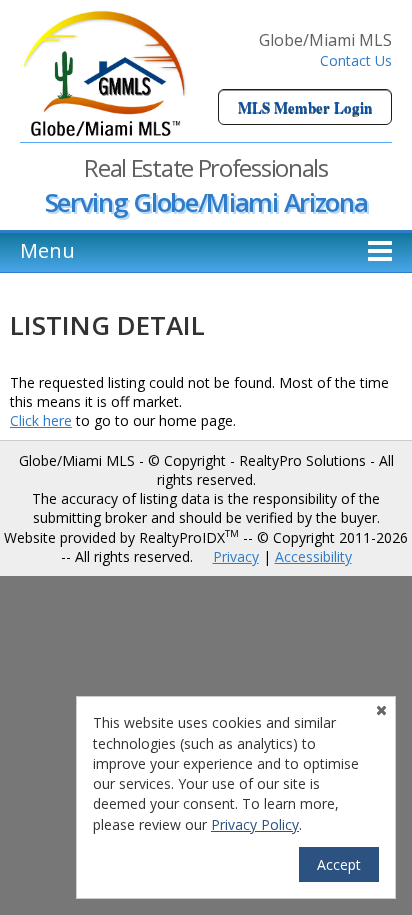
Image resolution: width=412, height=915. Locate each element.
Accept (339, 864)
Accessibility (313, 556)
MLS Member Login (305, 107)
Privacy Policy (255, 824)
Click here (41, 420)
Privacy (236, 556)
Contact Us (356, 60)
